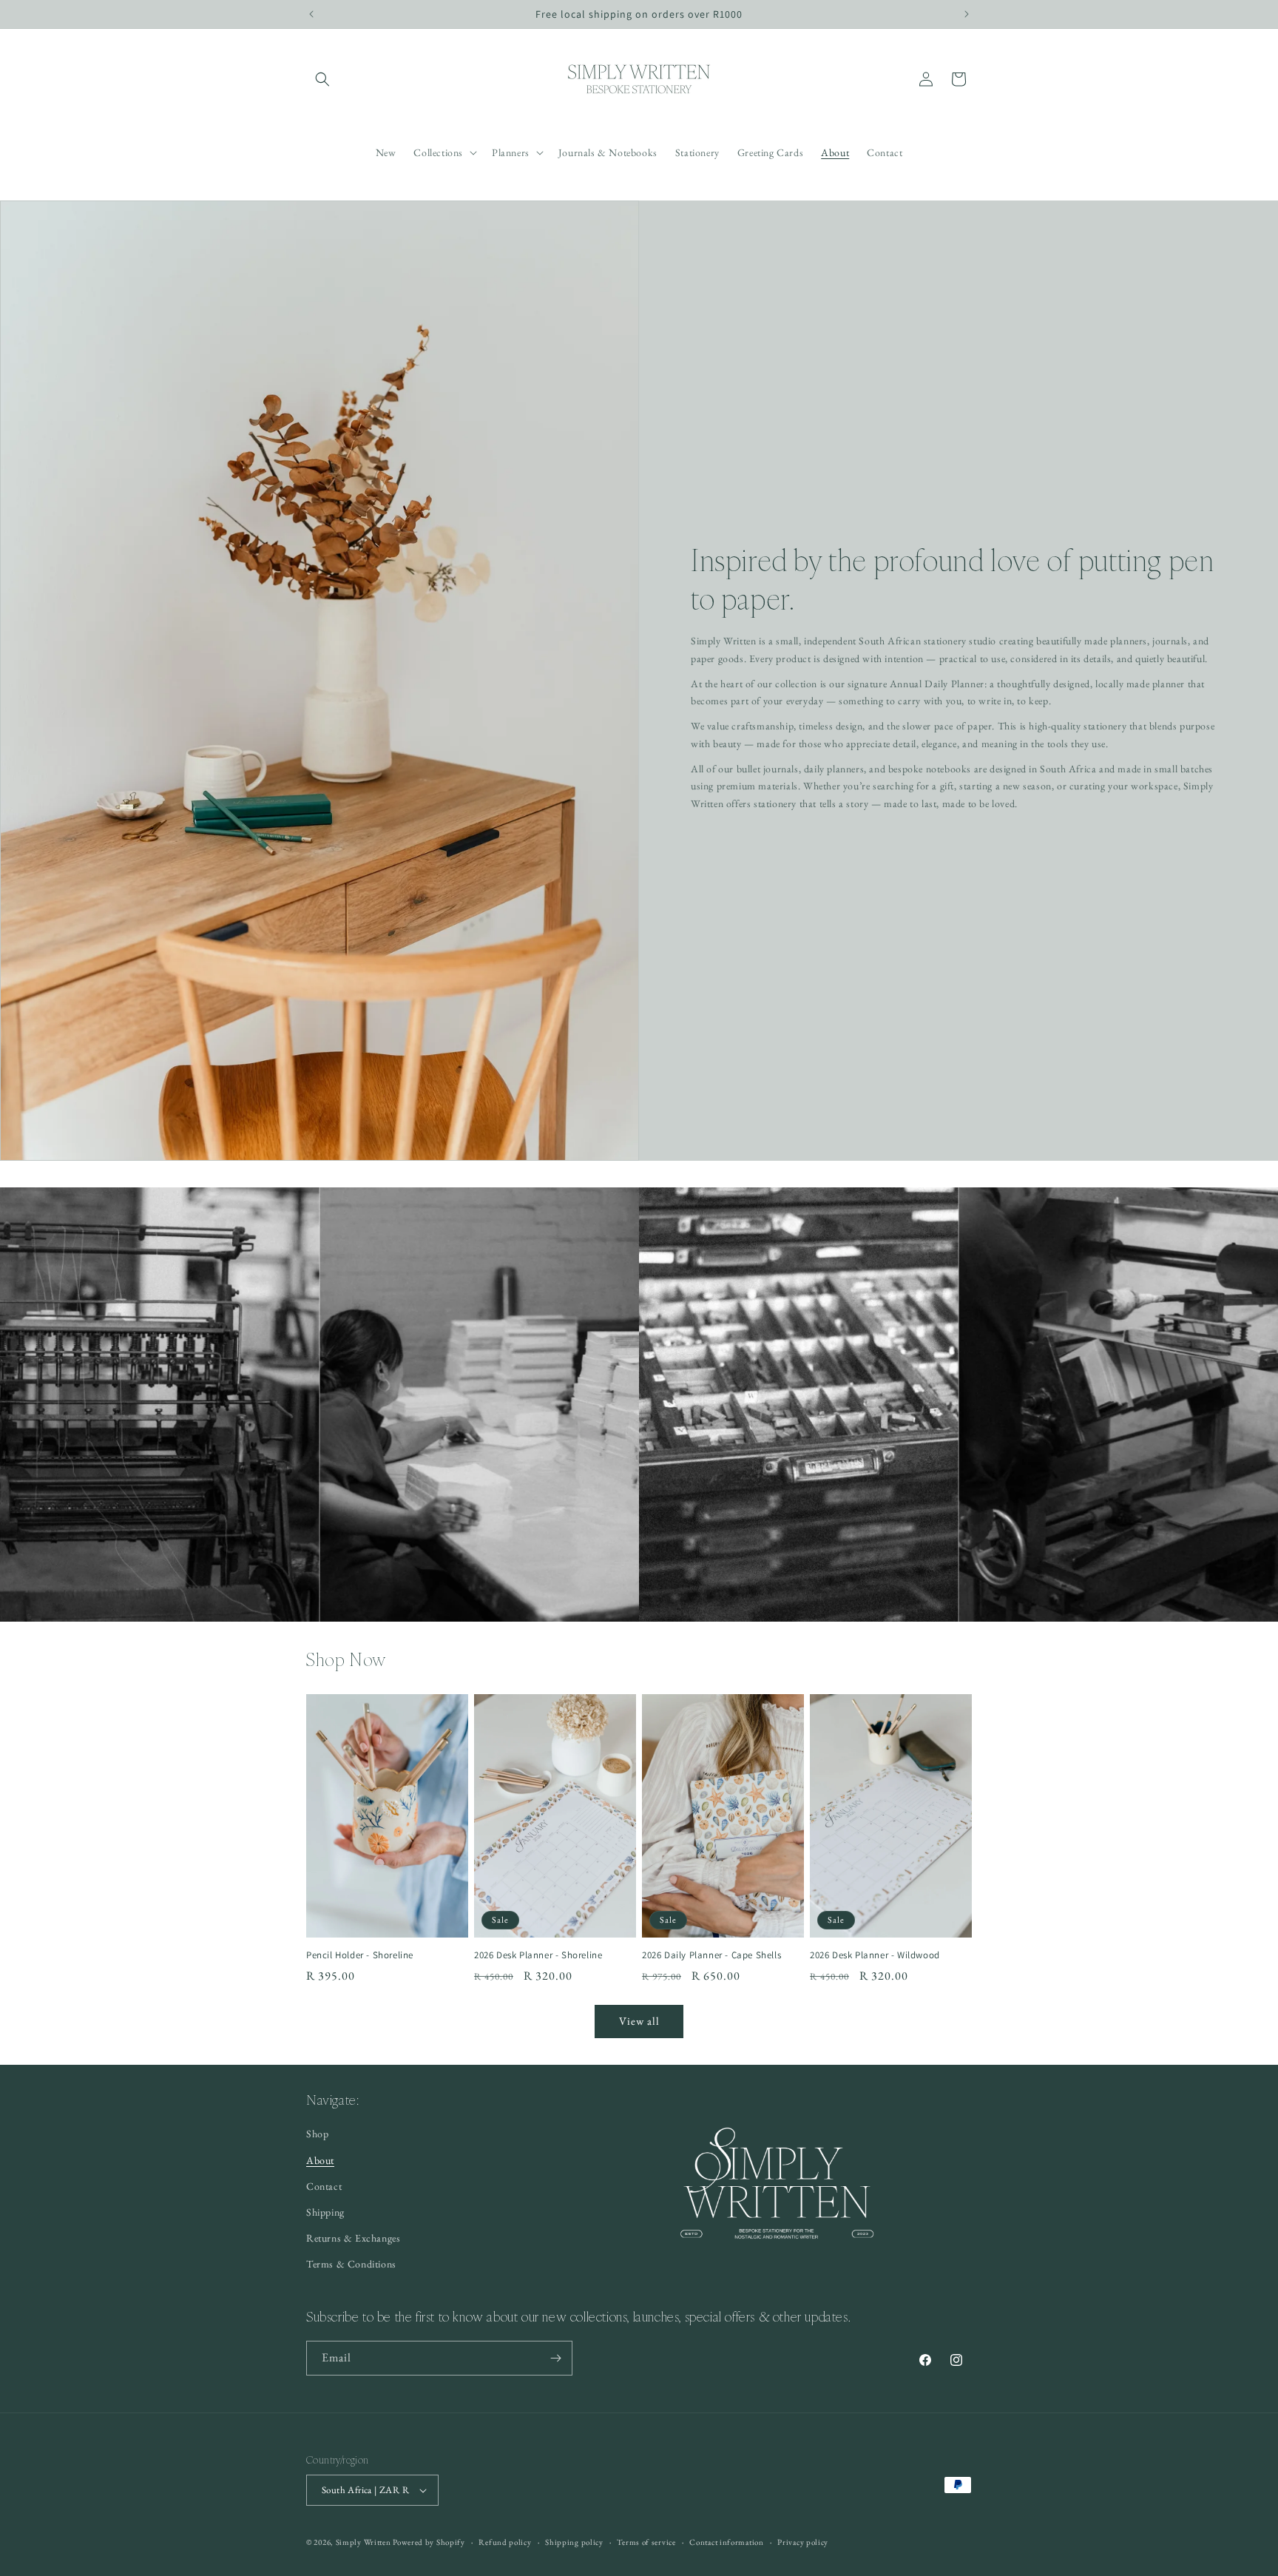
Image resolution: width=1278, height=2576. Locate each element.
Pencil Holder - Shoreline (360, 1955)
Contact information (726, 2542)
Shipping (325, 2212)
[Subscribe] (555, 2358)
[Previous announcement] (311, 14)
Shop (317, 2134)
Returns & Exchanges (353, 2238)
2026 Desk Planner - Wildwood (875, 1955)
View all (639, 2021)
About (320, 2160)
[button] (322, 79)
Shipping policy (574, 2542)
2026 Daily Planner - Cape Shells (711, 1955)
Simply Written (364, 2542)
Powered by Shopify (429, 2542)
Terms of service (646, 2542)
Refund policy (505, 2542)
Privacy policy (803, 2542)
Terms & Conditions (351, 2264)
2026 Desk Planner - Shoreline (538, 1955)
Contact (324, 2186)
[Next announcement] (967, 14)
